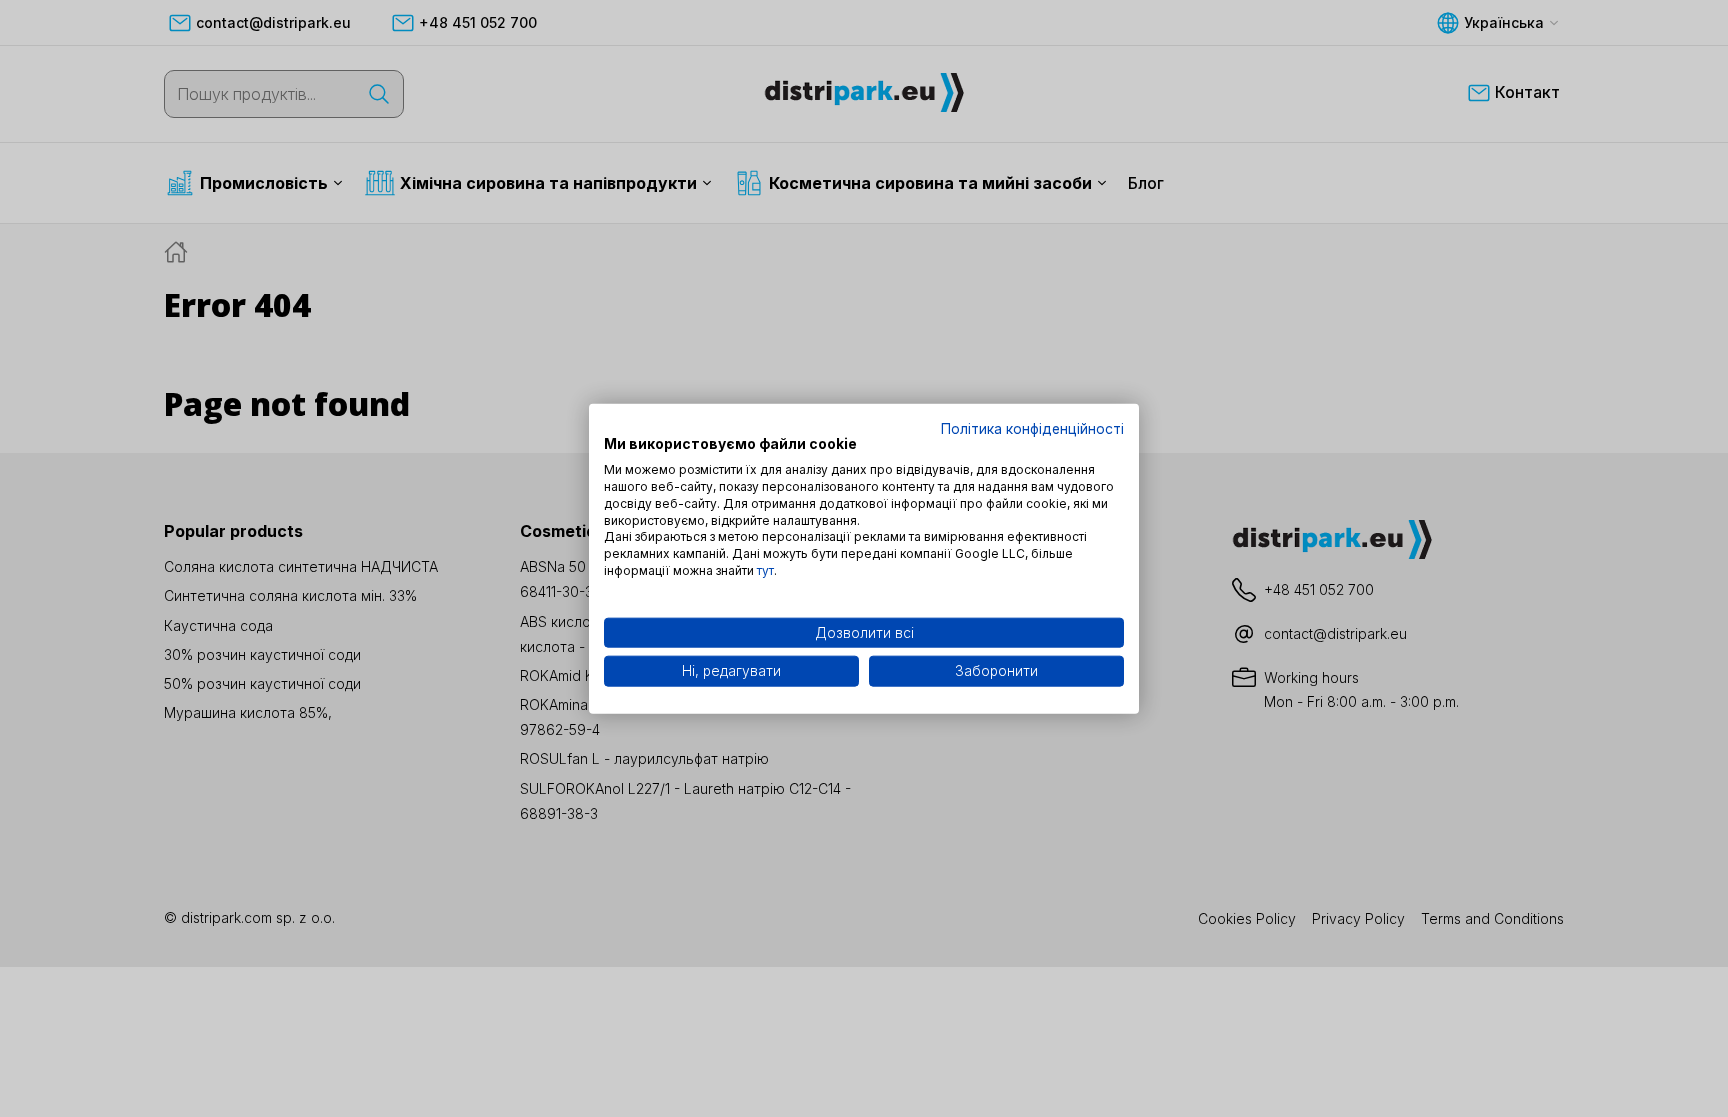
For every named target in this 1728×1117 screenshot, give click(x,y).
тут (765, 570)
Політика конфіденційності (1032, 428)
